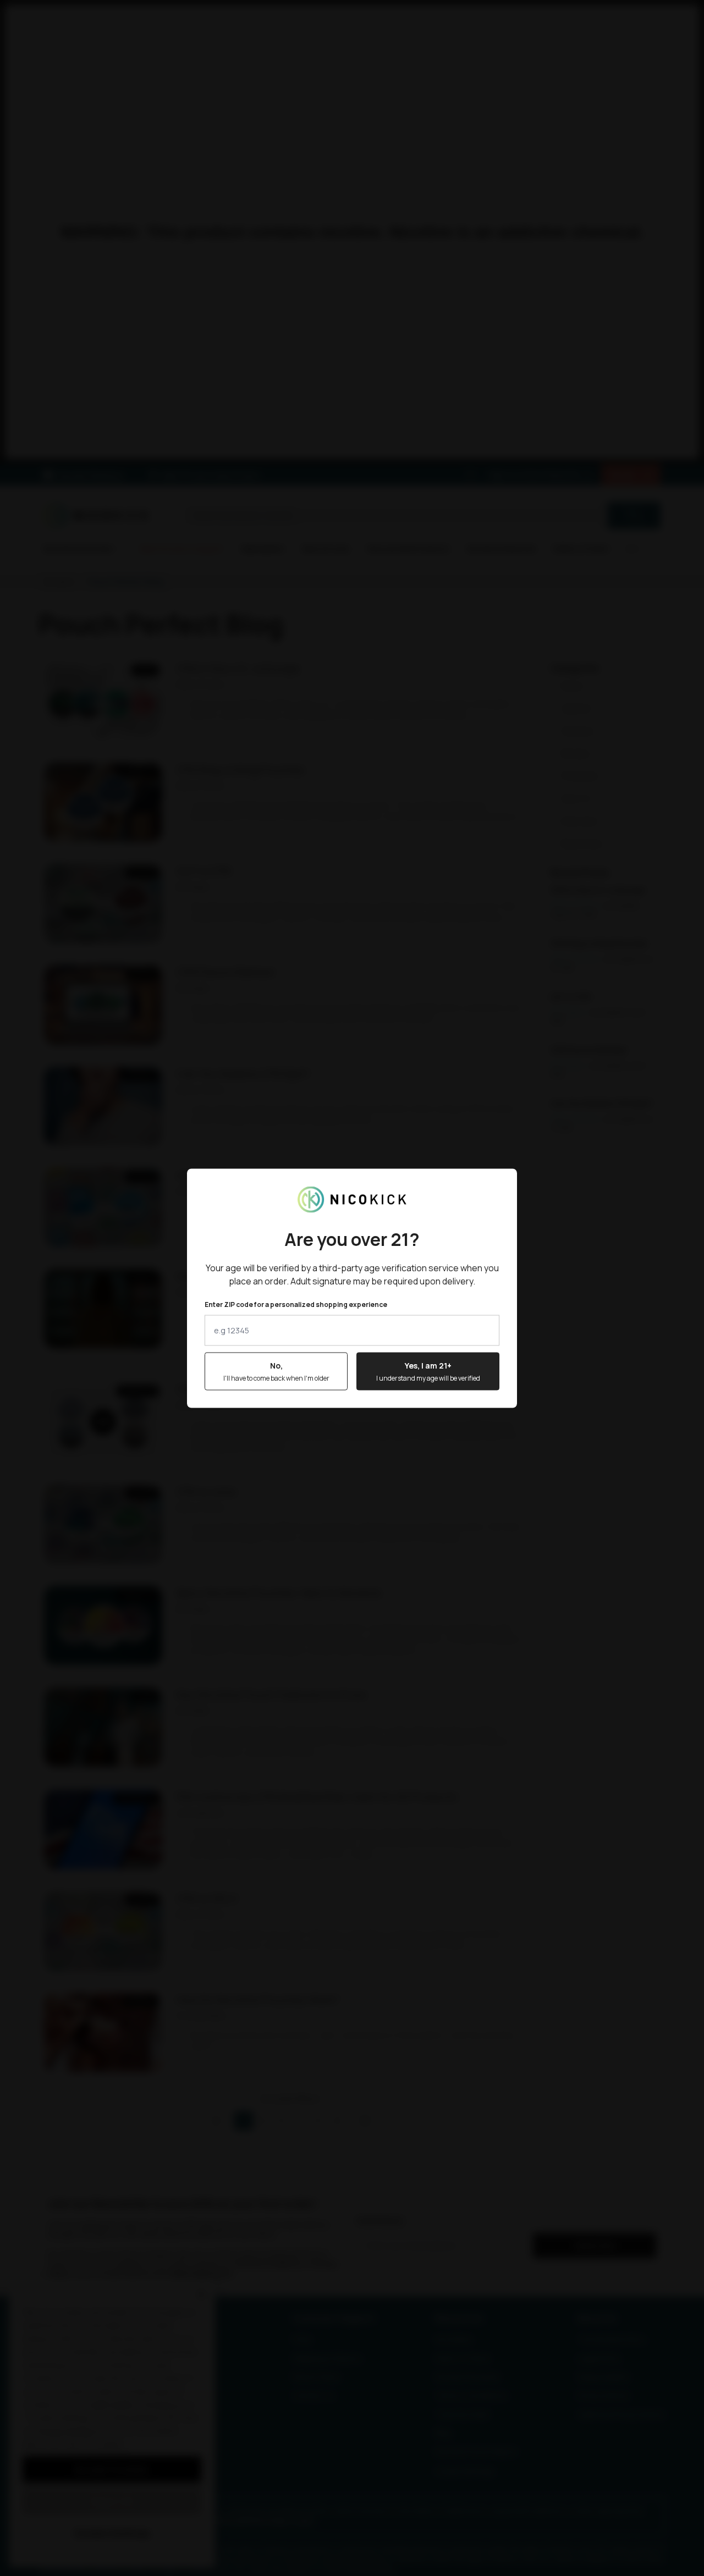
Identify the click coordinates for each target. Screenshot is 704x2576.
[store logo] (352, 1199)
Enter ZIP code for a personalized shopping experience (296, 1304)
